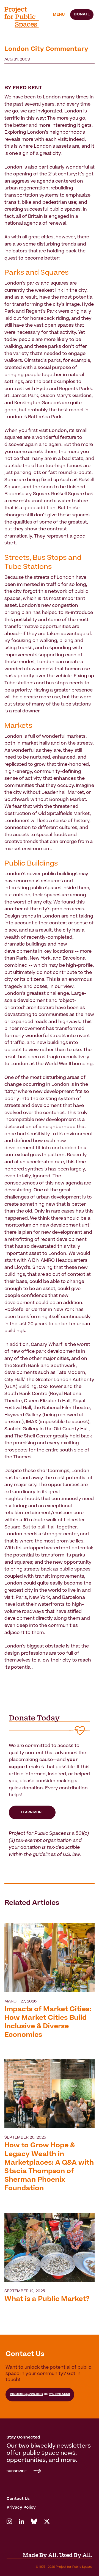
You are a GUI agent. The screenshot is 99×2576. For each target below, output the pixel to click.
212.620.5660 (60, 2394)
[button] (59, 15)
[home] (25, 17)
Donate (82, 15)
